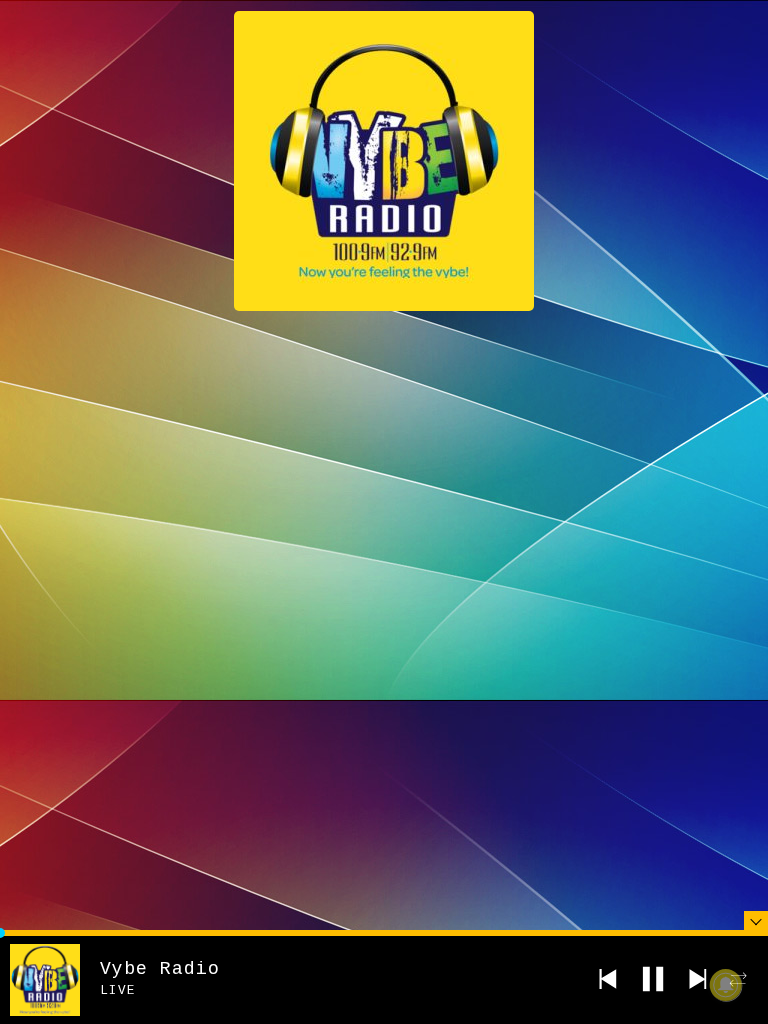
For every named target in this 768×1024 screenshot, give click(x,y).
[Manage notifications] (726, 985)
